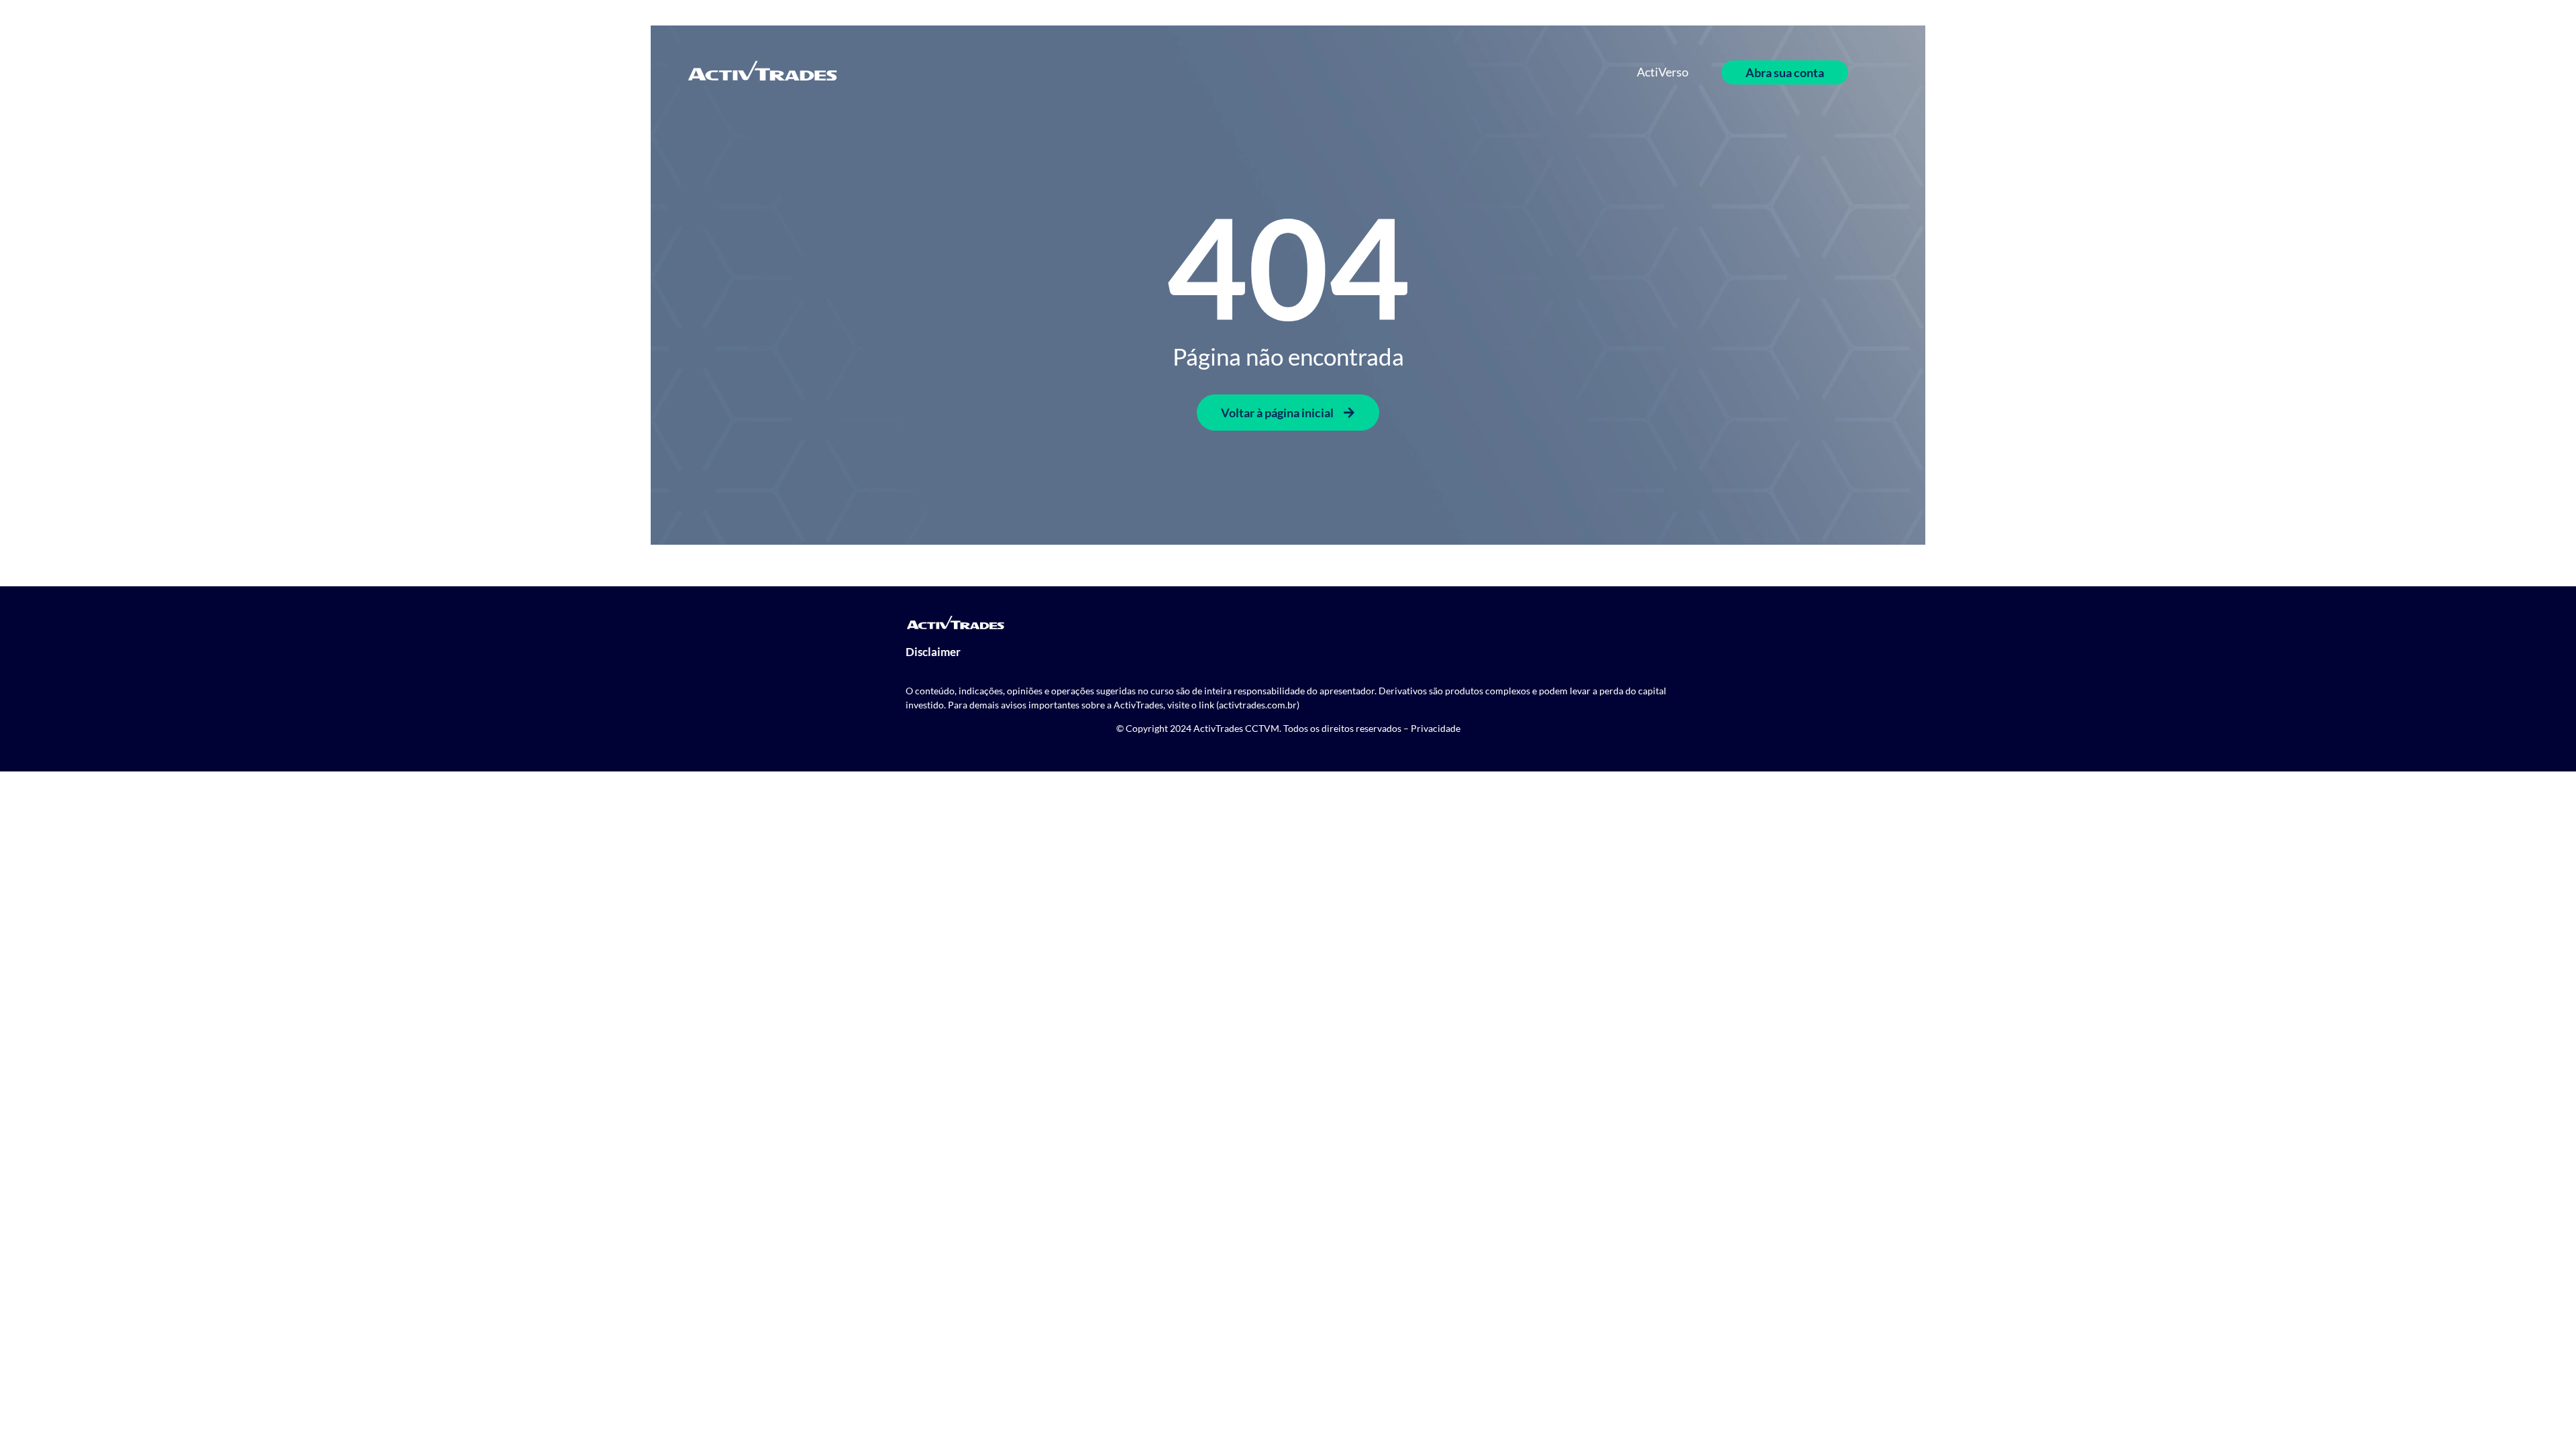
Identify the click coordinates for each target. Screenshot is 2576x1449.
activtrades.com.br (1258, 705)
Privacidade (1436, 728)
